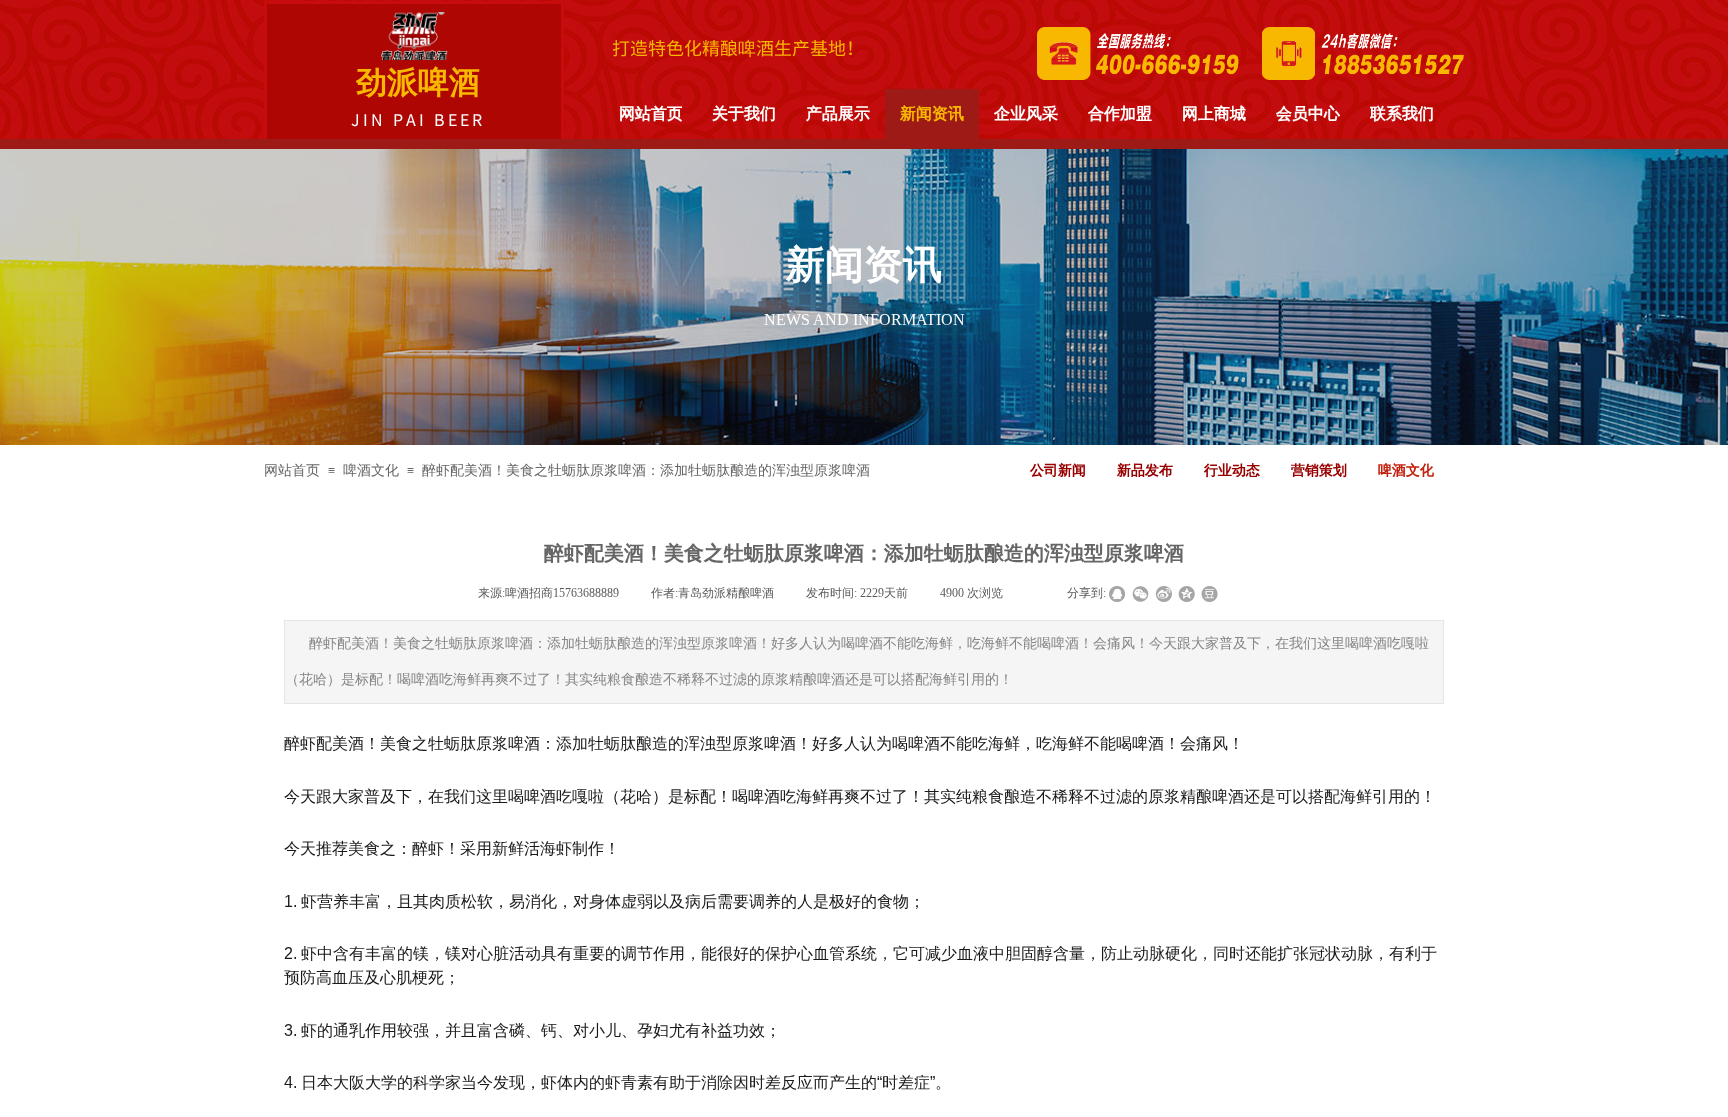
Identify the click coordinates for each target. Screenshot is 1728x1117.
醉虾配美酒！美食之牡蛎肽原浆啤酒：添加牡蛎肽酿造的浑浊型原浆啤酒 (646, 470)
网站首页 (292, 470)
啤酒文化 (371, 470)
